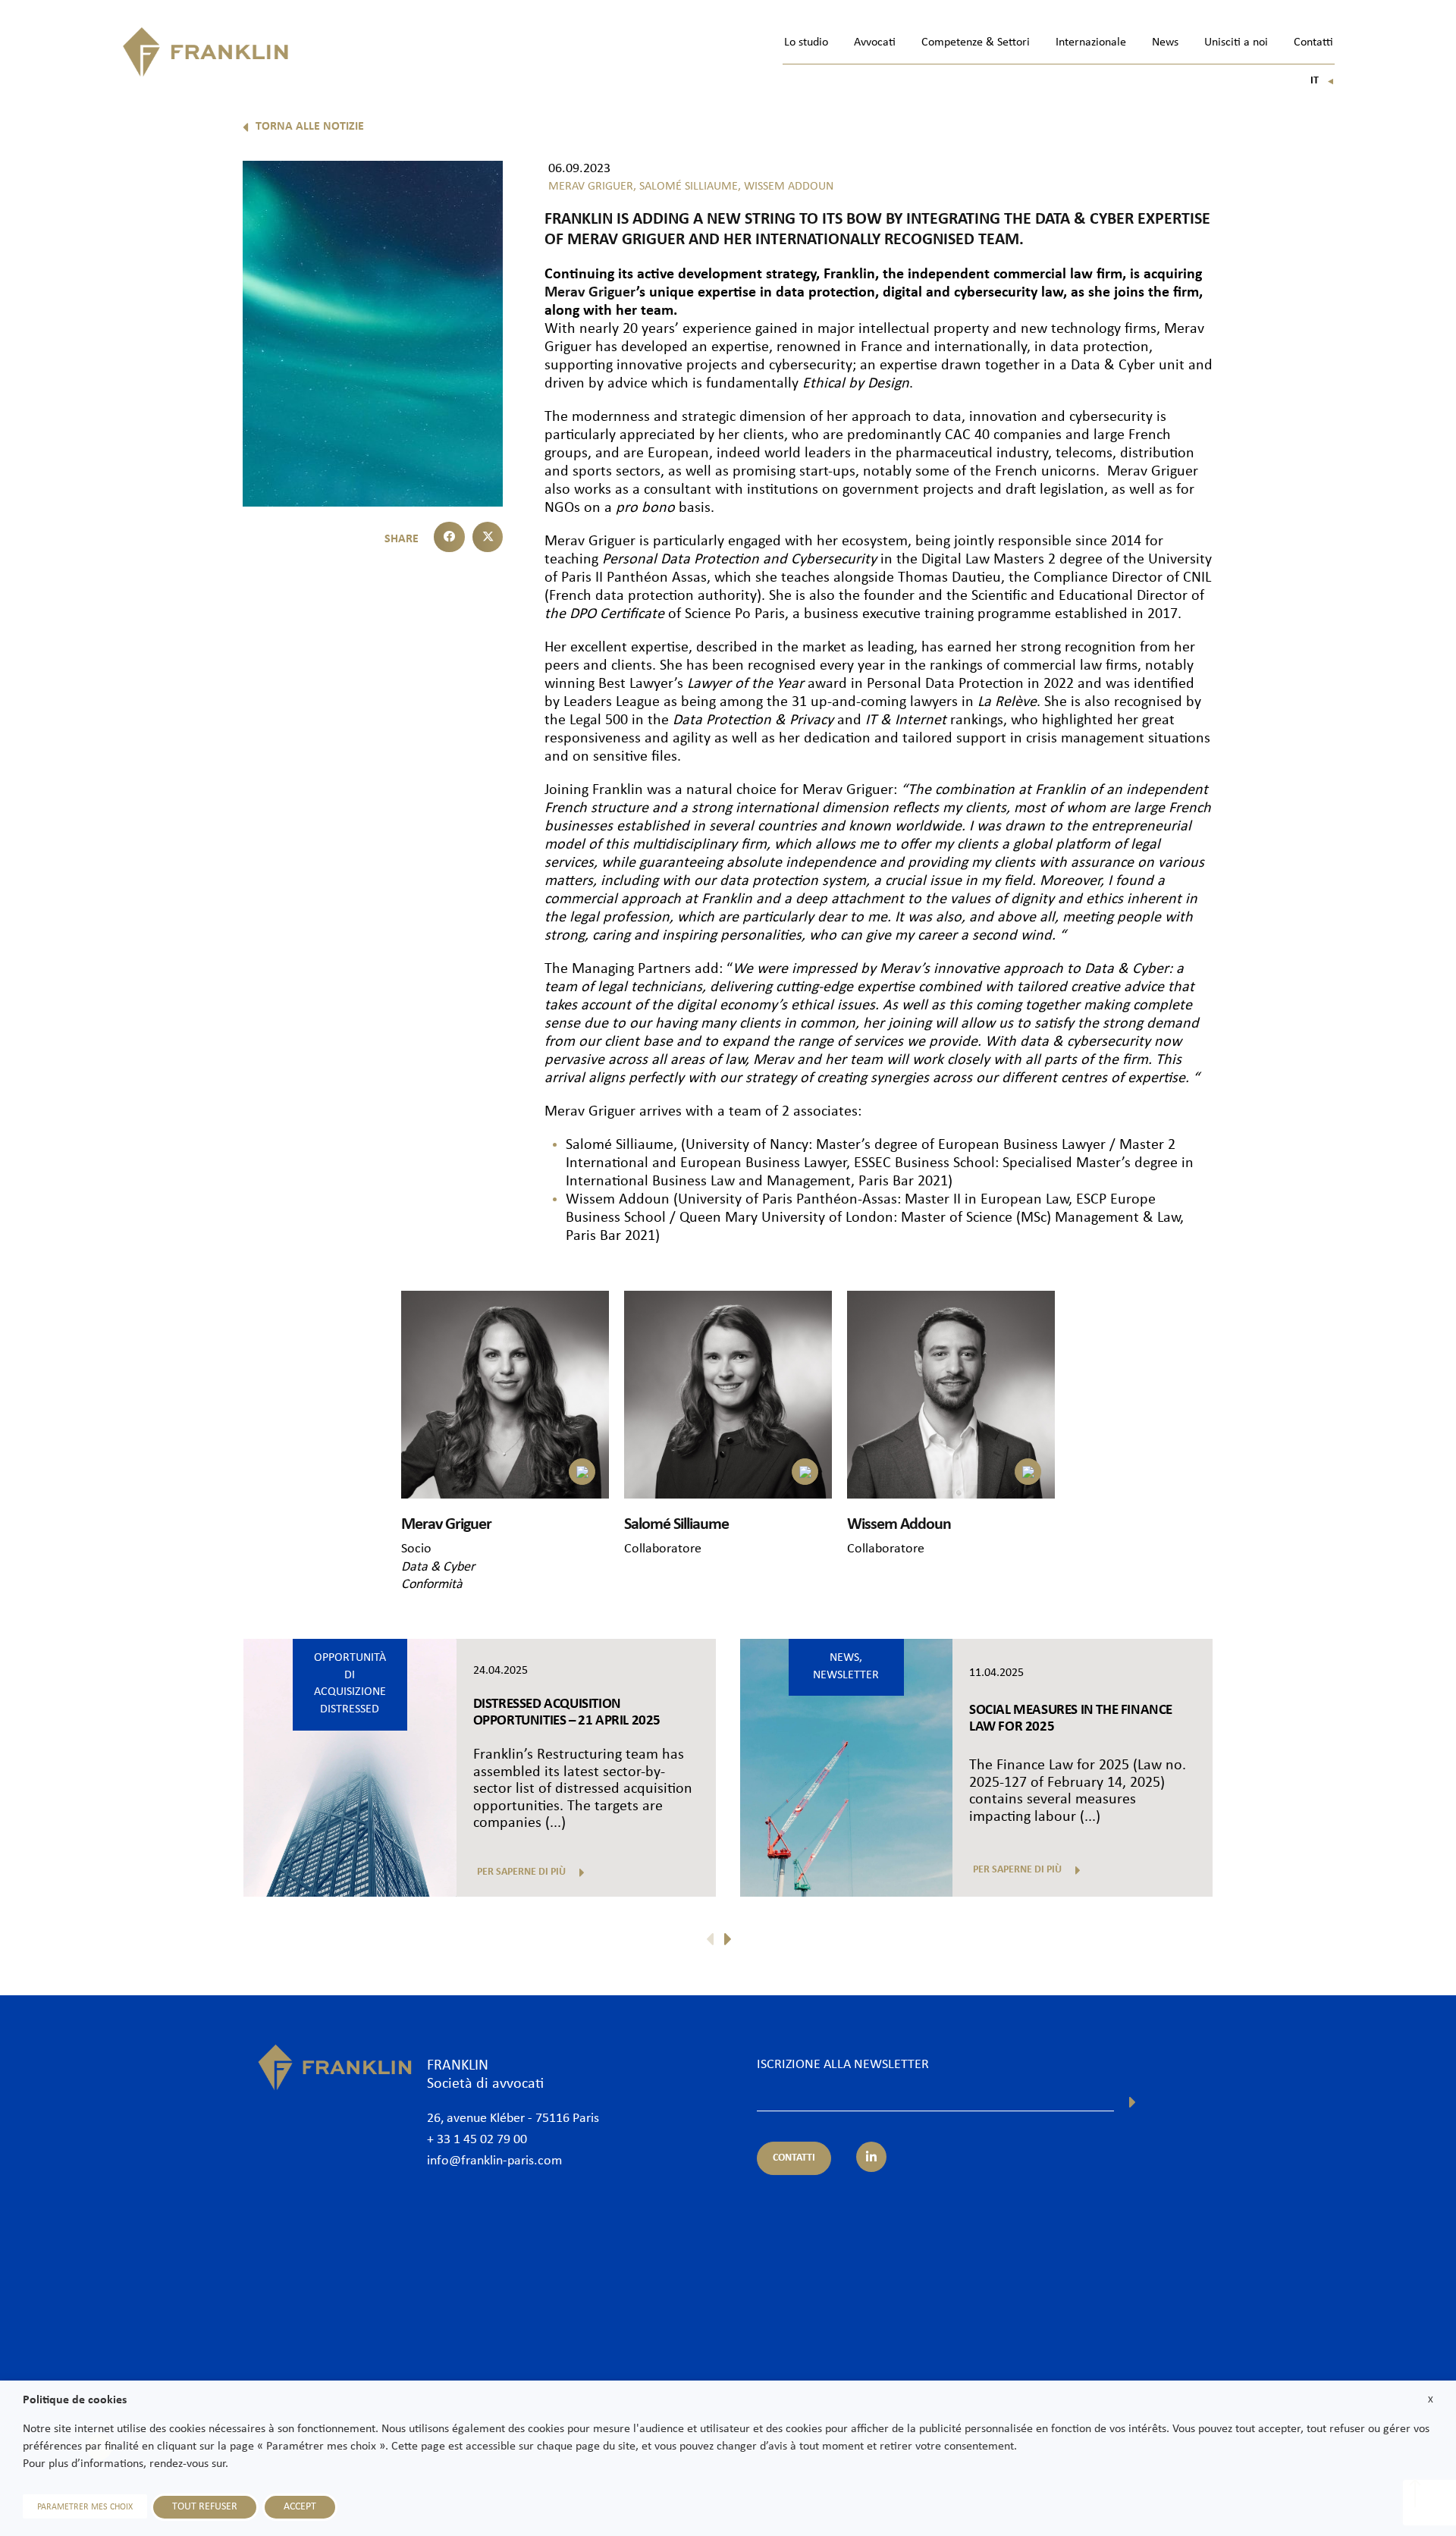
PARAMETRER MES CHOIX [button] (85, 2507)
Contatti (1313, 42)
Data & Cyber (438, 1567)
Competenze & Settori (976, 42)
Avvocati (875, 42)
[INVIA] (1133, 2102)
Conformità (432, 1585)
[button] (449, 537)
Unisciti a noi (1236, 42)
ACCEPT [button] (300, 2507)
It (1323, 81)
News (1165, 42)
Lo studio (806, 42)
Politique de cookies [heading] (75, 2400)
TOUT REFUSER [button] (205, 2507)
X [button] (1431, 2400)
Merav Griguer (590, 293)
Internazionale (1091, 42)
